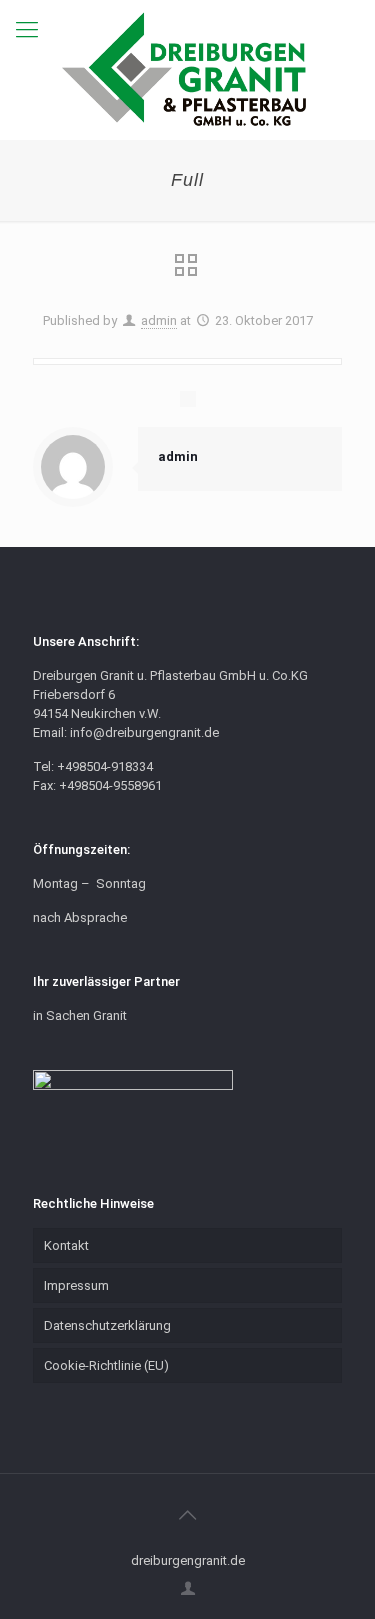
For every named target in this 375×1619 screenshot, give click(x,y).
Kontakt (66, 1245)
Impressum (76, 1285)
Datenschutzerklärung (107, 1325)
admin (159, 320)
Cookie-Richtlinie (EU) (106, 1365)
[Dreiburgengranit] (187, 70)
